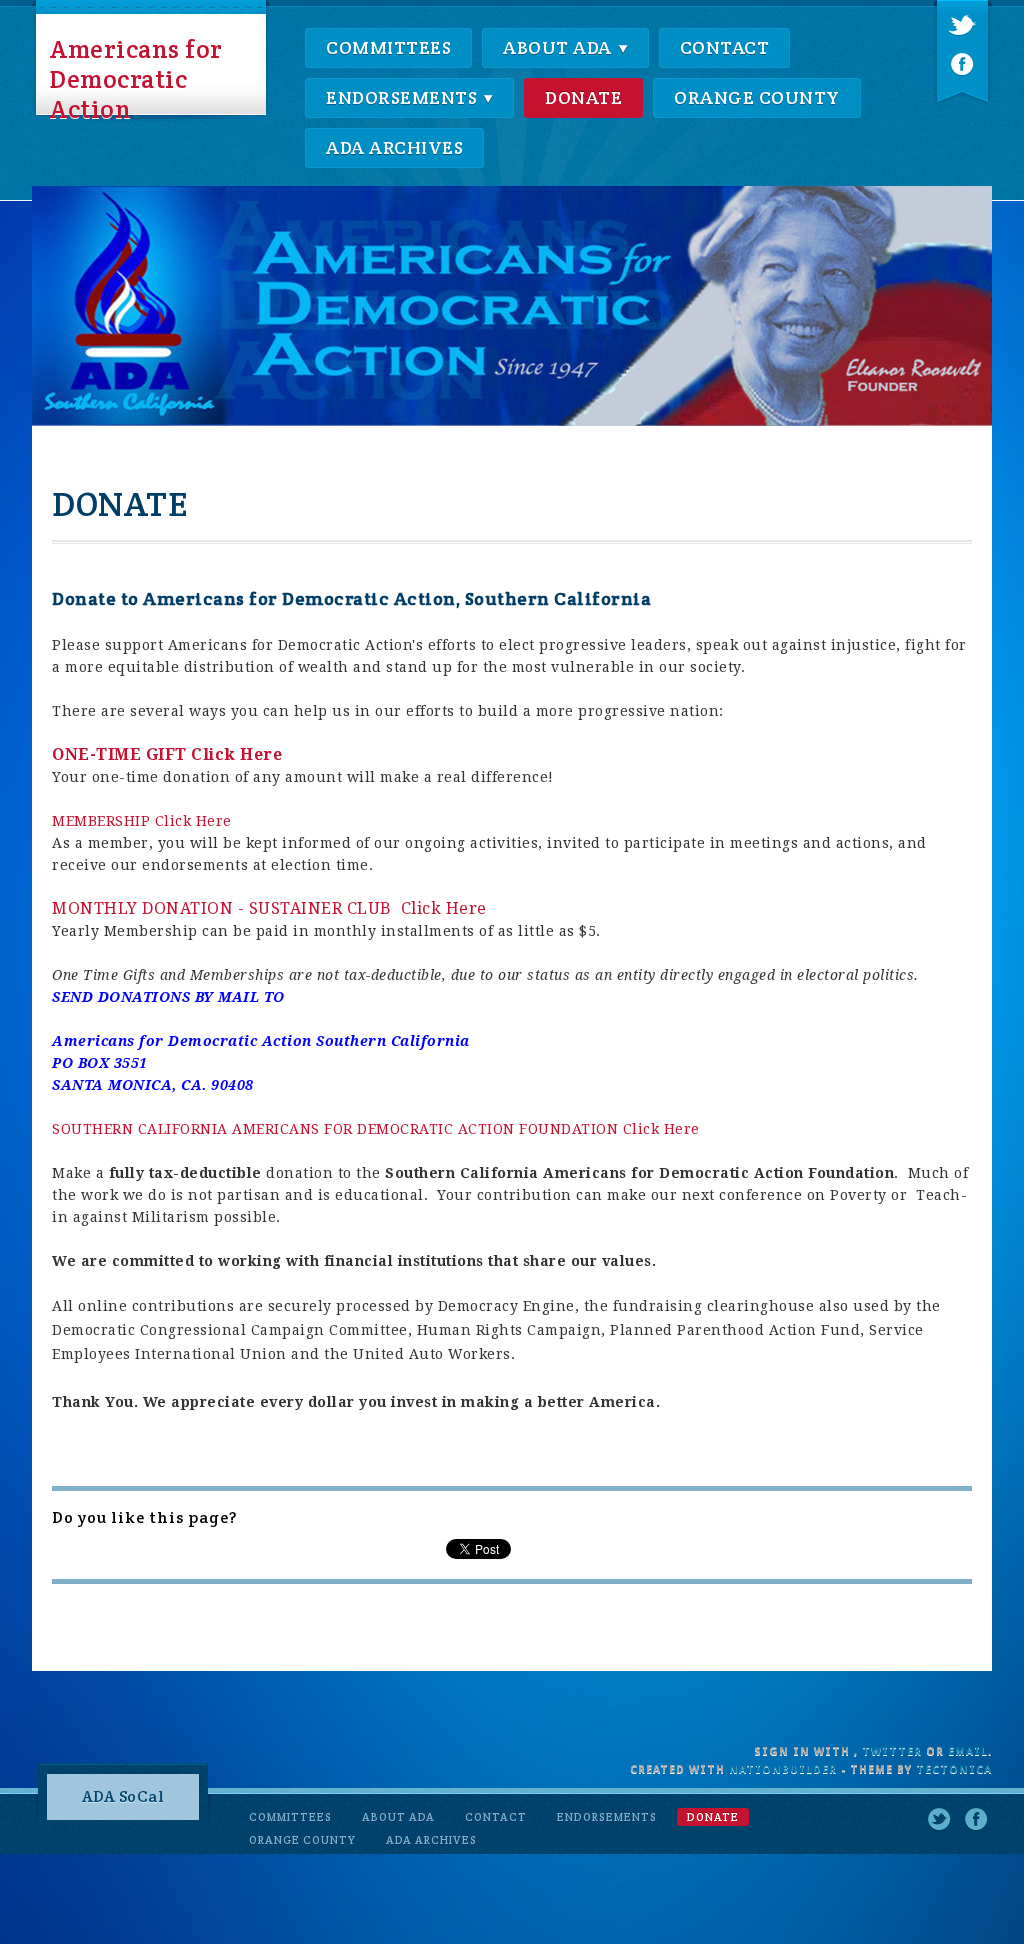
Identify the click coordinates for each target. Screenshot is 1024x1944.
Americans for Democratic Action (136, 77)
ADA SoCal (123, 1796)
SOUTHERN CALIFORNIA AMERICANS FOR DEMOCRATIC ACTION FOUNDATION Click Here (376, 1129)
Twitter (962, 26)
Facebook (962, 64)
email (968, 1751)
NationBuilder (783, 1769)
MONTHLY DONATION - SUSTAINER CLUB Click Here (269, 908)
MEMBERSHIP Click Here (142, 821)
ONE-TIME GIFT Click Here (167, 754)
